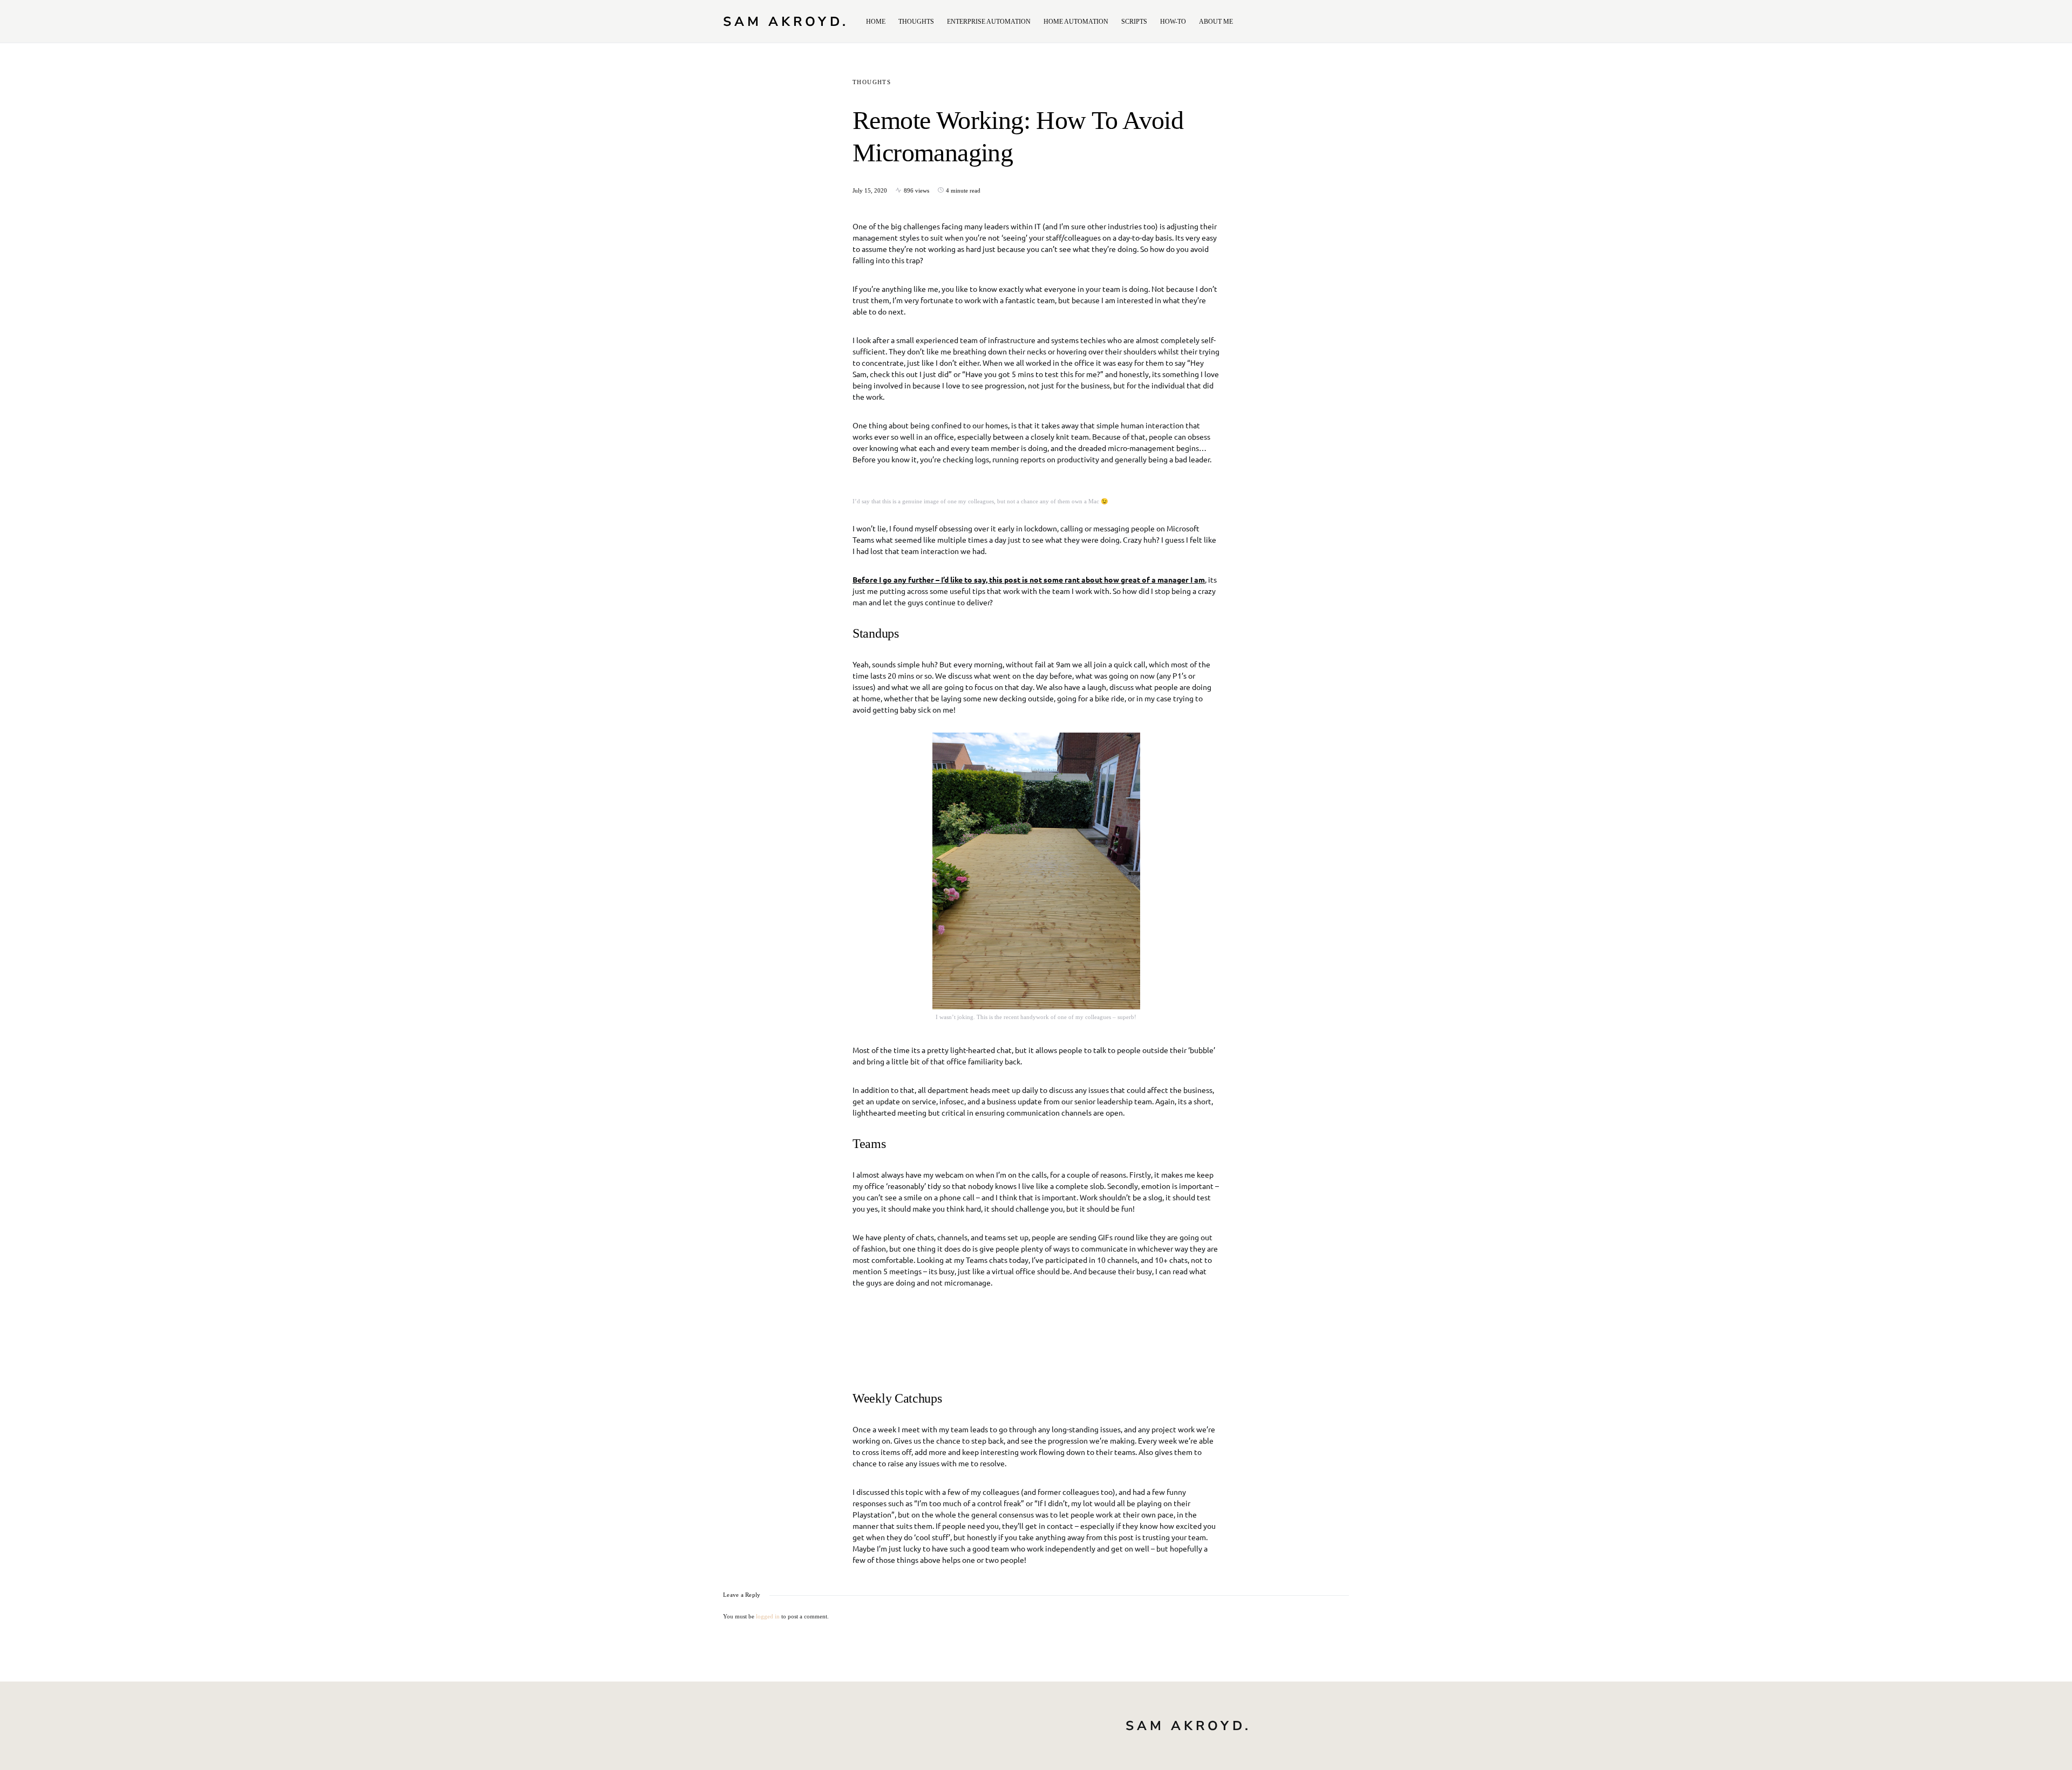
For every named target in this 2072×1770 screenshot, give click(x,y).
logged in (768, 1616)
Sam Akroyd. (786, 22)
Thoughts (872, 82)
